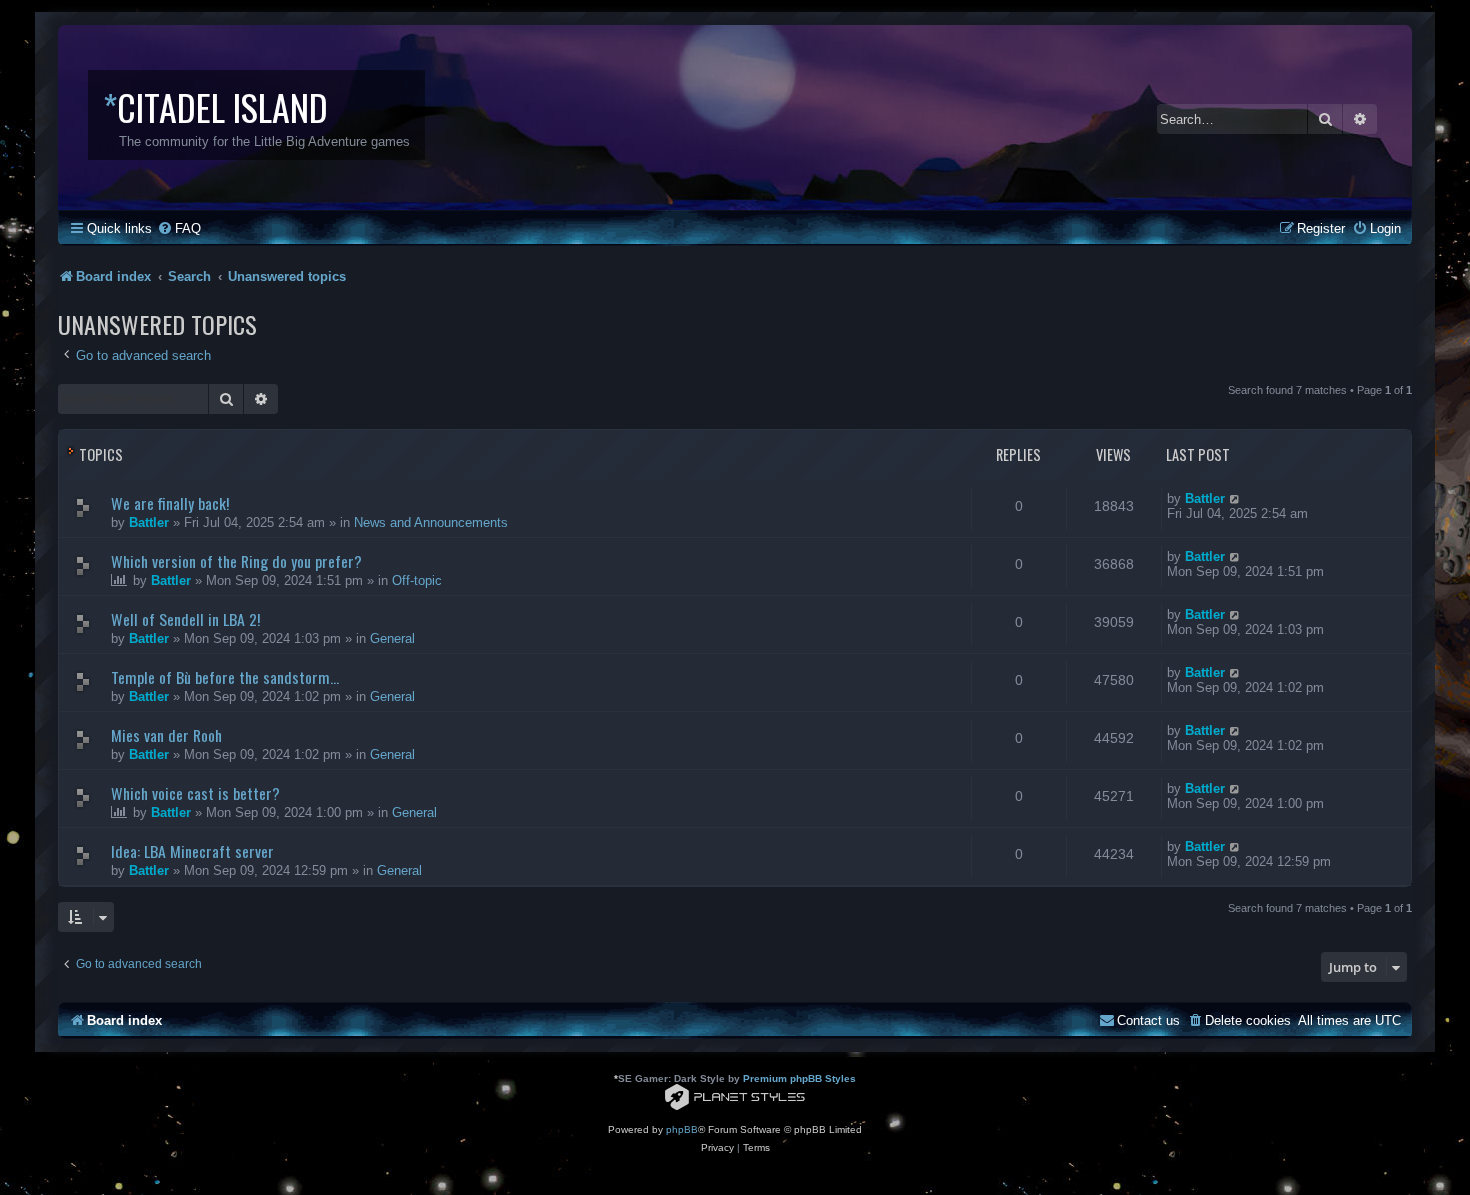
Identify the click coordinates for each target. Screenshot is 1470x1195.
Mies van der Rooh (166, 735)
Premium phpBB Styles (799, 1078)
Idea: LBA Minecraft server (192, 851)
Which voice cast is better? (195, 793)
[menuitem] (179, 228)
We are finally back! (170, 503)
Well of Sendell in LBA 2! (185, 619)
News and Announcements (431, 522)
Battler (149, 522)
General (392, 638)
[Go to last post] (1235, 498)
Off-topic (417, 580)
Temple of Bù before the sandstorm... (225, 677)
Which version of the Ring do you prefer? (236, 561)
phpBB (682, 1129)
